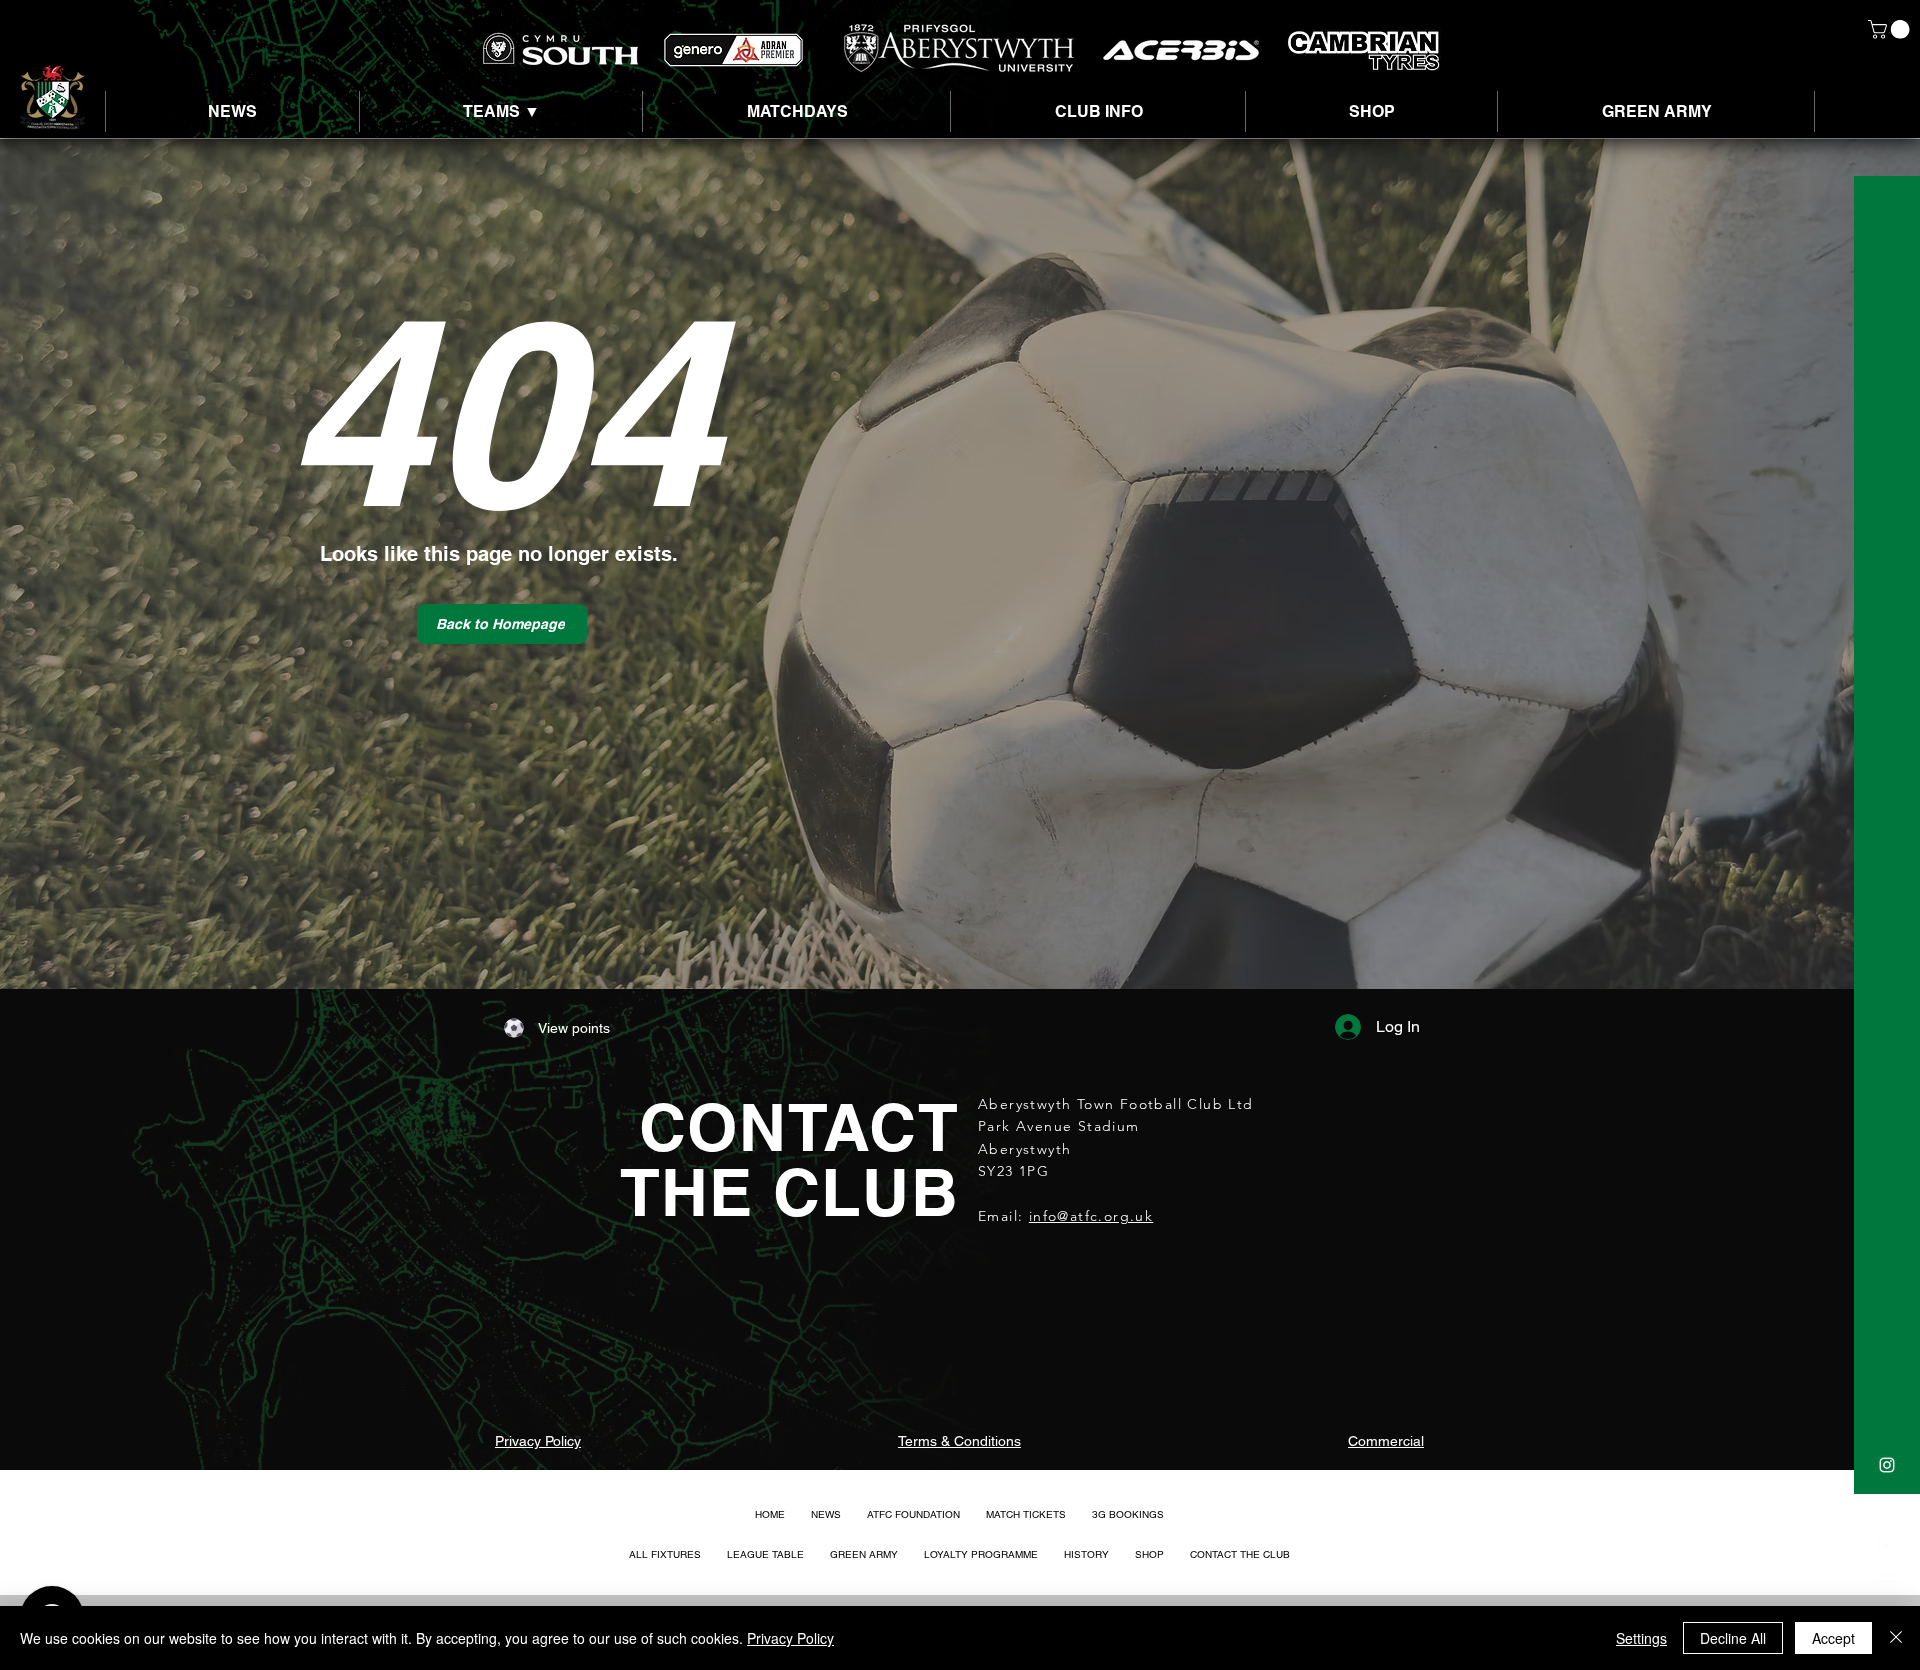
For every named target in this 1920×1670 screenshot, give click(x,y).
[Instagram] (1887, 1465)
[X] (1887, 1505)
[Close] (1896, 1638)
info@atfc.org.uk (1091, 1216)
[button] (1891, 29)
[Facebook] (1887, 1545)
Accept (1833, 1638)
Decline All (1733, 1638)
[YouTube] (1887, 1585)
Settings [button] (1641, 1638)
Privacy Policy (790, 1638)
